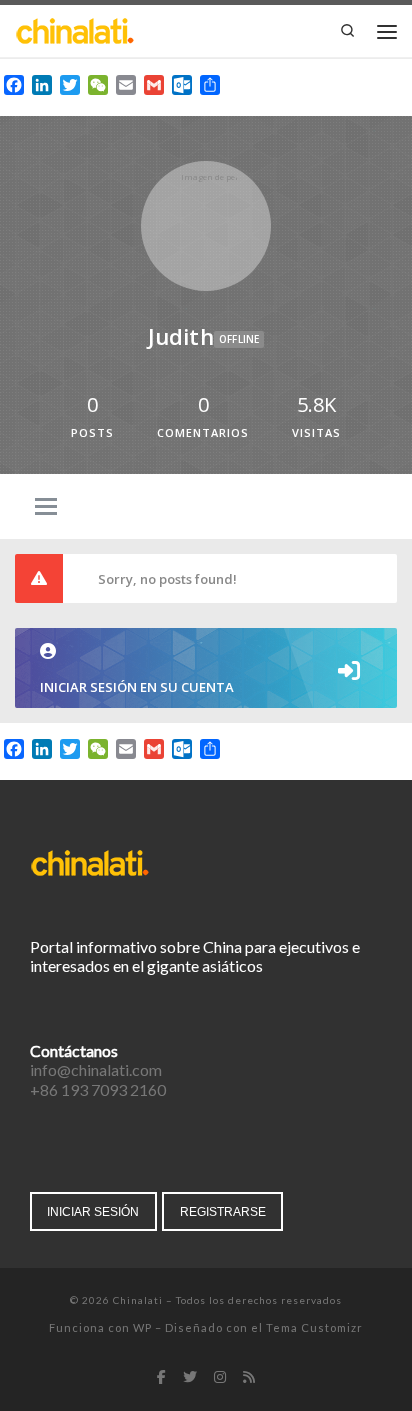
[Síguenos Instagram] (220, 1378)
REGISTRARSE (223, 1211)
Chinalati (138, 1300)
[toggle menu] (46, 508)
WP (142, 1327)
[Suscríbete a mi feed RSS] (249, 1378)
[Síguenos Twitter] (190, 1378)
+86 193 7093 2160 (98, 1089)
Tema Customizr (314, 1327)
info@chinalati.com (96, 1069)
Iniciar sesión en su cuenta (137, 687)
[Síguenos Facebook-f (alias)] (161, 1378)
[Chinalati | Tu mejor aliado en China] (75, 29)
